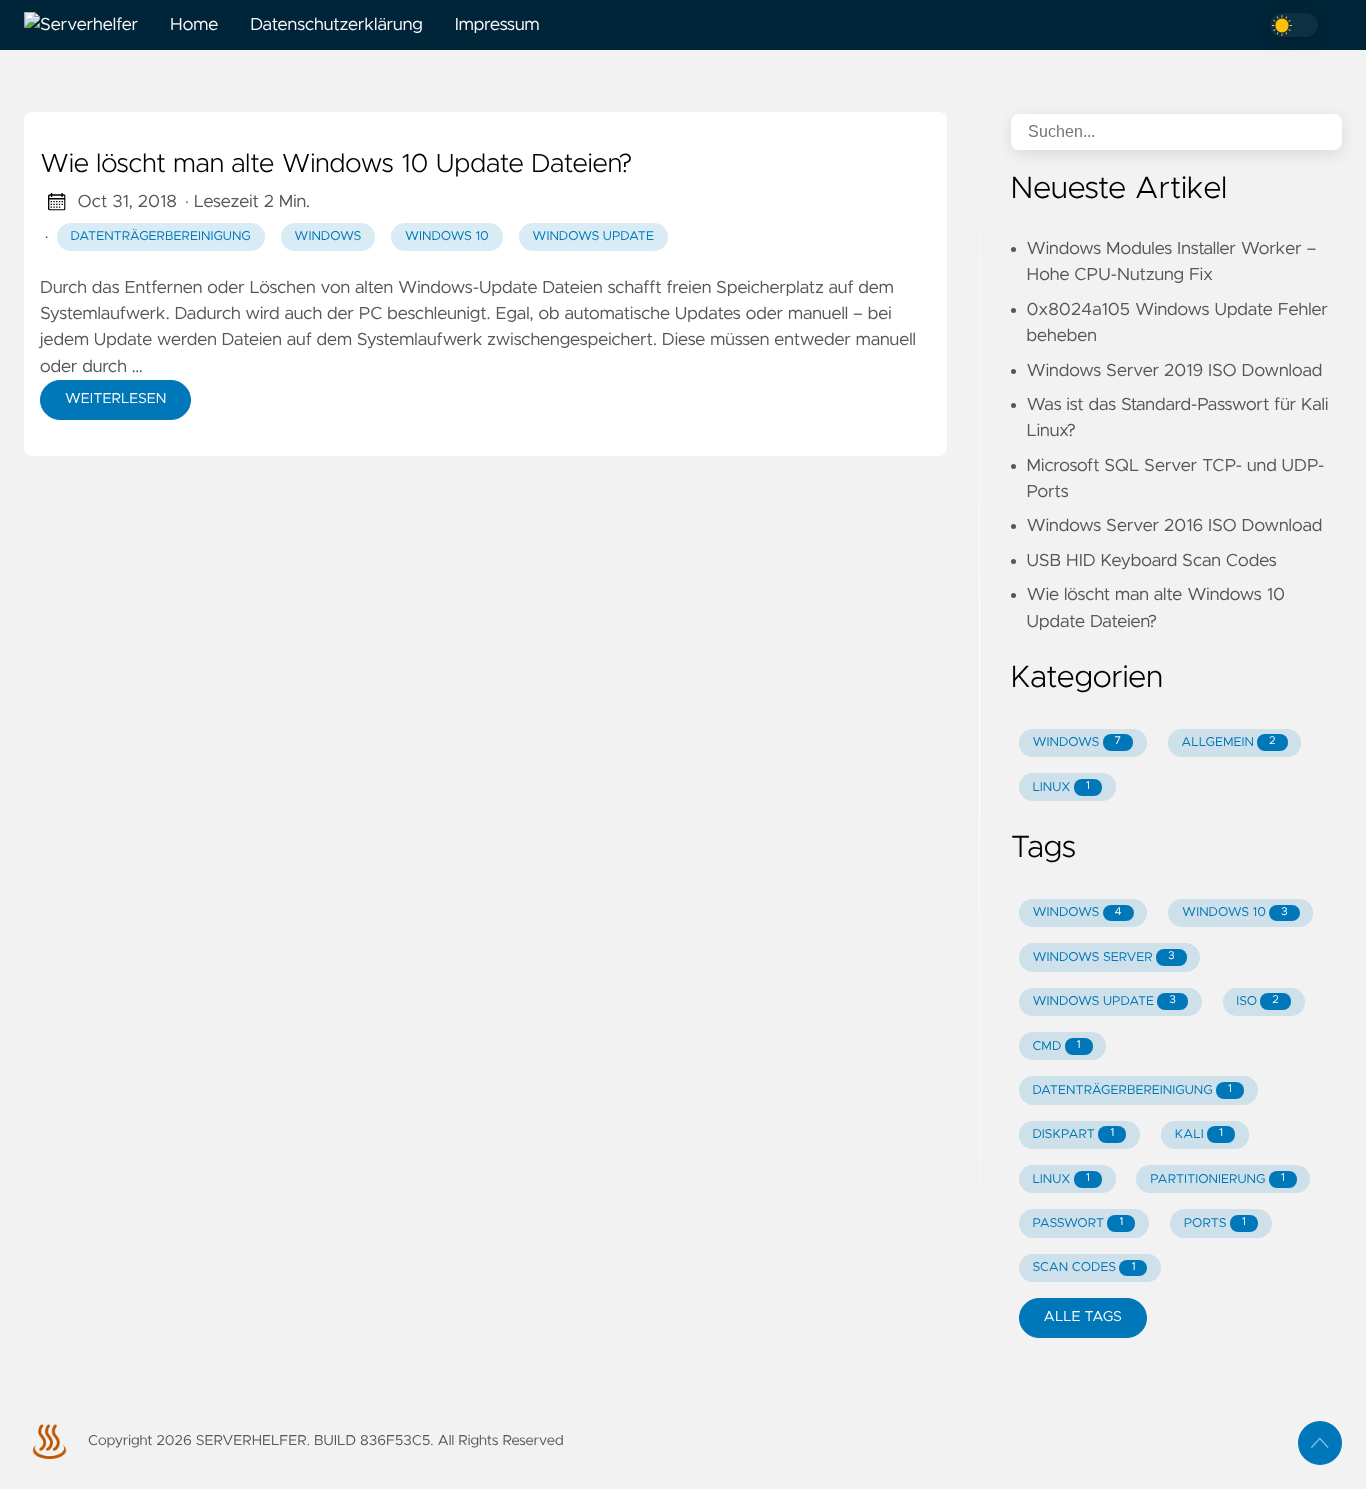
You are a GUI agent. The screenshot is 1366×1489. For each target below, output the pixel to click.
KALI (1199, 1134)
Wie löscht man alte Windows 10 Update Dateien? (336, 165)
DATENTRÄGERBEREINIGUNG (1131, 1090)
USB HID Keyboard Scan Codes (1152, 561)
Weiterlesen (115, 399)
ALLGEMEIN (1228, 742)
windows (327, 236)
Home (194, 25)
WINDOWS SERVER (1103, 957)
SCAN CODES (1083, 1267)
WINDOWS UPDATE (1104, 1001)
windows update (593, 236)
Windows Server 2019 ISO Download (1175, 371)
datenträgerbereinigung (161, 236)
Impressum (497, 25)
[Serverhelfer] (89, 25)
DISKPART (1073, 1134)
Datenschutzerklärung (336, 25)
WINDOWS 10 (1235, 912)
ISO (1257, 1001)
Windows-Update (467, 288)
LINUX (1060, 787)
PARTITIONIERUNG (1217, 1179)
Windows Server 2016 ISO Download (1175, 526)
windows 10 (447, 236)
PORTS (1215, 1223)
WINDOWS (1076, 742)
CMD (1056, 1046)
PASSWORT (1077, 1223)
